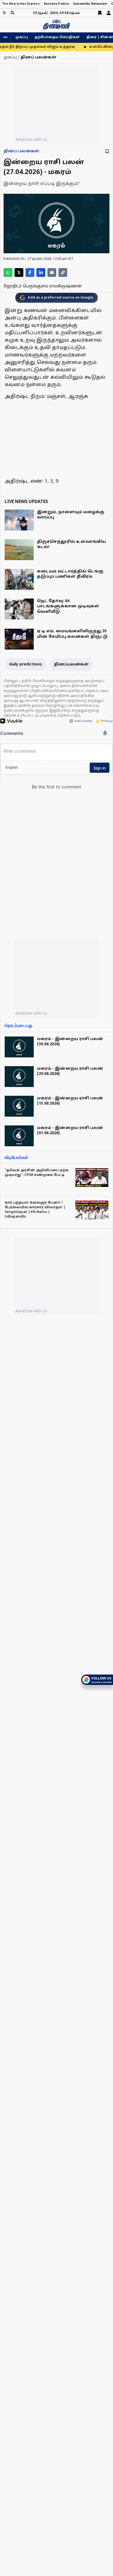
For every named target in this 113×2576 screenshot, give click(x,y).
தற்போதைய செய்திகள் (57, 37)
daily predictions (26, 665)
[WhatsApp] (8, 273)
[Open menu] (4, 13)
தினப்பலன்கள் (71, 665)
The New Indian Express (21, 4)
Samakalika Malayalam (90, 4)
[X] (19, 273)
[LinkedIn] (41, 273)
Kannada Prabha (56, 4)
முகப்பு (22, 37)
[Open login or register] (109, 13)
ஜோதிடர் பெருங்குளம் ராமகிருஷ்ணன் (43, 286)
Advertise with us (31, 139)
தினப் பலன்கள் (22, 151)
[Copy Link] (63, 273)
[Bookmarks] (100, 13)
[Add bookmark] (107, 151)
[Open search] (12, 13)
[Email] (52, 273)
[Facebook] (30, 273)
